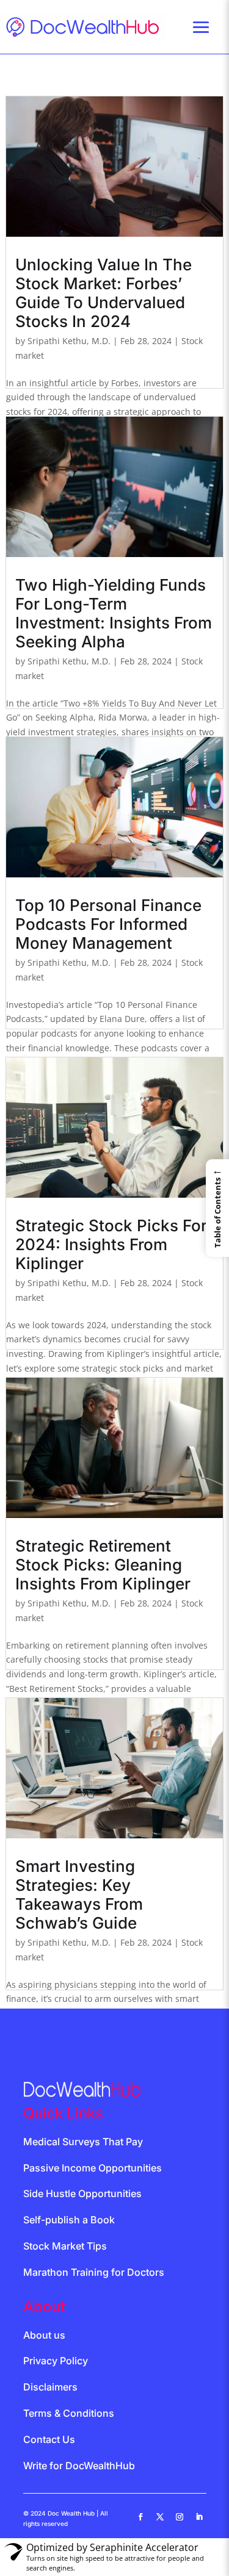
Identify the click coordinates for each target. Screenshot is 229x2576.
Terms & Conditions (69, 2413)
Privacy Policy (56, 2361)
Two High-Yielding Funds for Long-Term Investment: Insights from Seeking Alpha (114, 613)
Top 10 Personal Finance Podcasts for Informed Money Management (108, 924)
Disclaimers (50, 2387)
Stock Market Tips (65, 2246)
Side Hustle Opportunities (82, 2193)
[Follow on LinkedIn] (199, 2517)
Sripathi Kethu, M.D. (69, 341)
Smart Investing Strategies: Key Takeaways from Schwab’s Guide (79, 1894)
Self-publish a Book (69, 2220)
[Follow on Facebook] (140, 2517)
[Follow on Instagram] (180, 2517)
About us (44, 2335)
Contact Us (49, 2439)
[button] (217, 1208)
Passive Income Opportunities (93, 2168)
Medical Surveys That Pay (83, 2142)
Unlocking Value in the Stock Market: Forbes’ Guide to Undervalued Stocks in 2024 (104, 293)
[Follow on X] (160, 2517)
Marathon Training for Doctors (94, 2272)
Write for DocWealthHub (79, 2466)
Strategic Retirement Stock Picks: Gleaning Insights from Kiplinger (103, 1565)
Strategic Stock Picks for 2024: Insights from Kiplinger (111, 1244)
